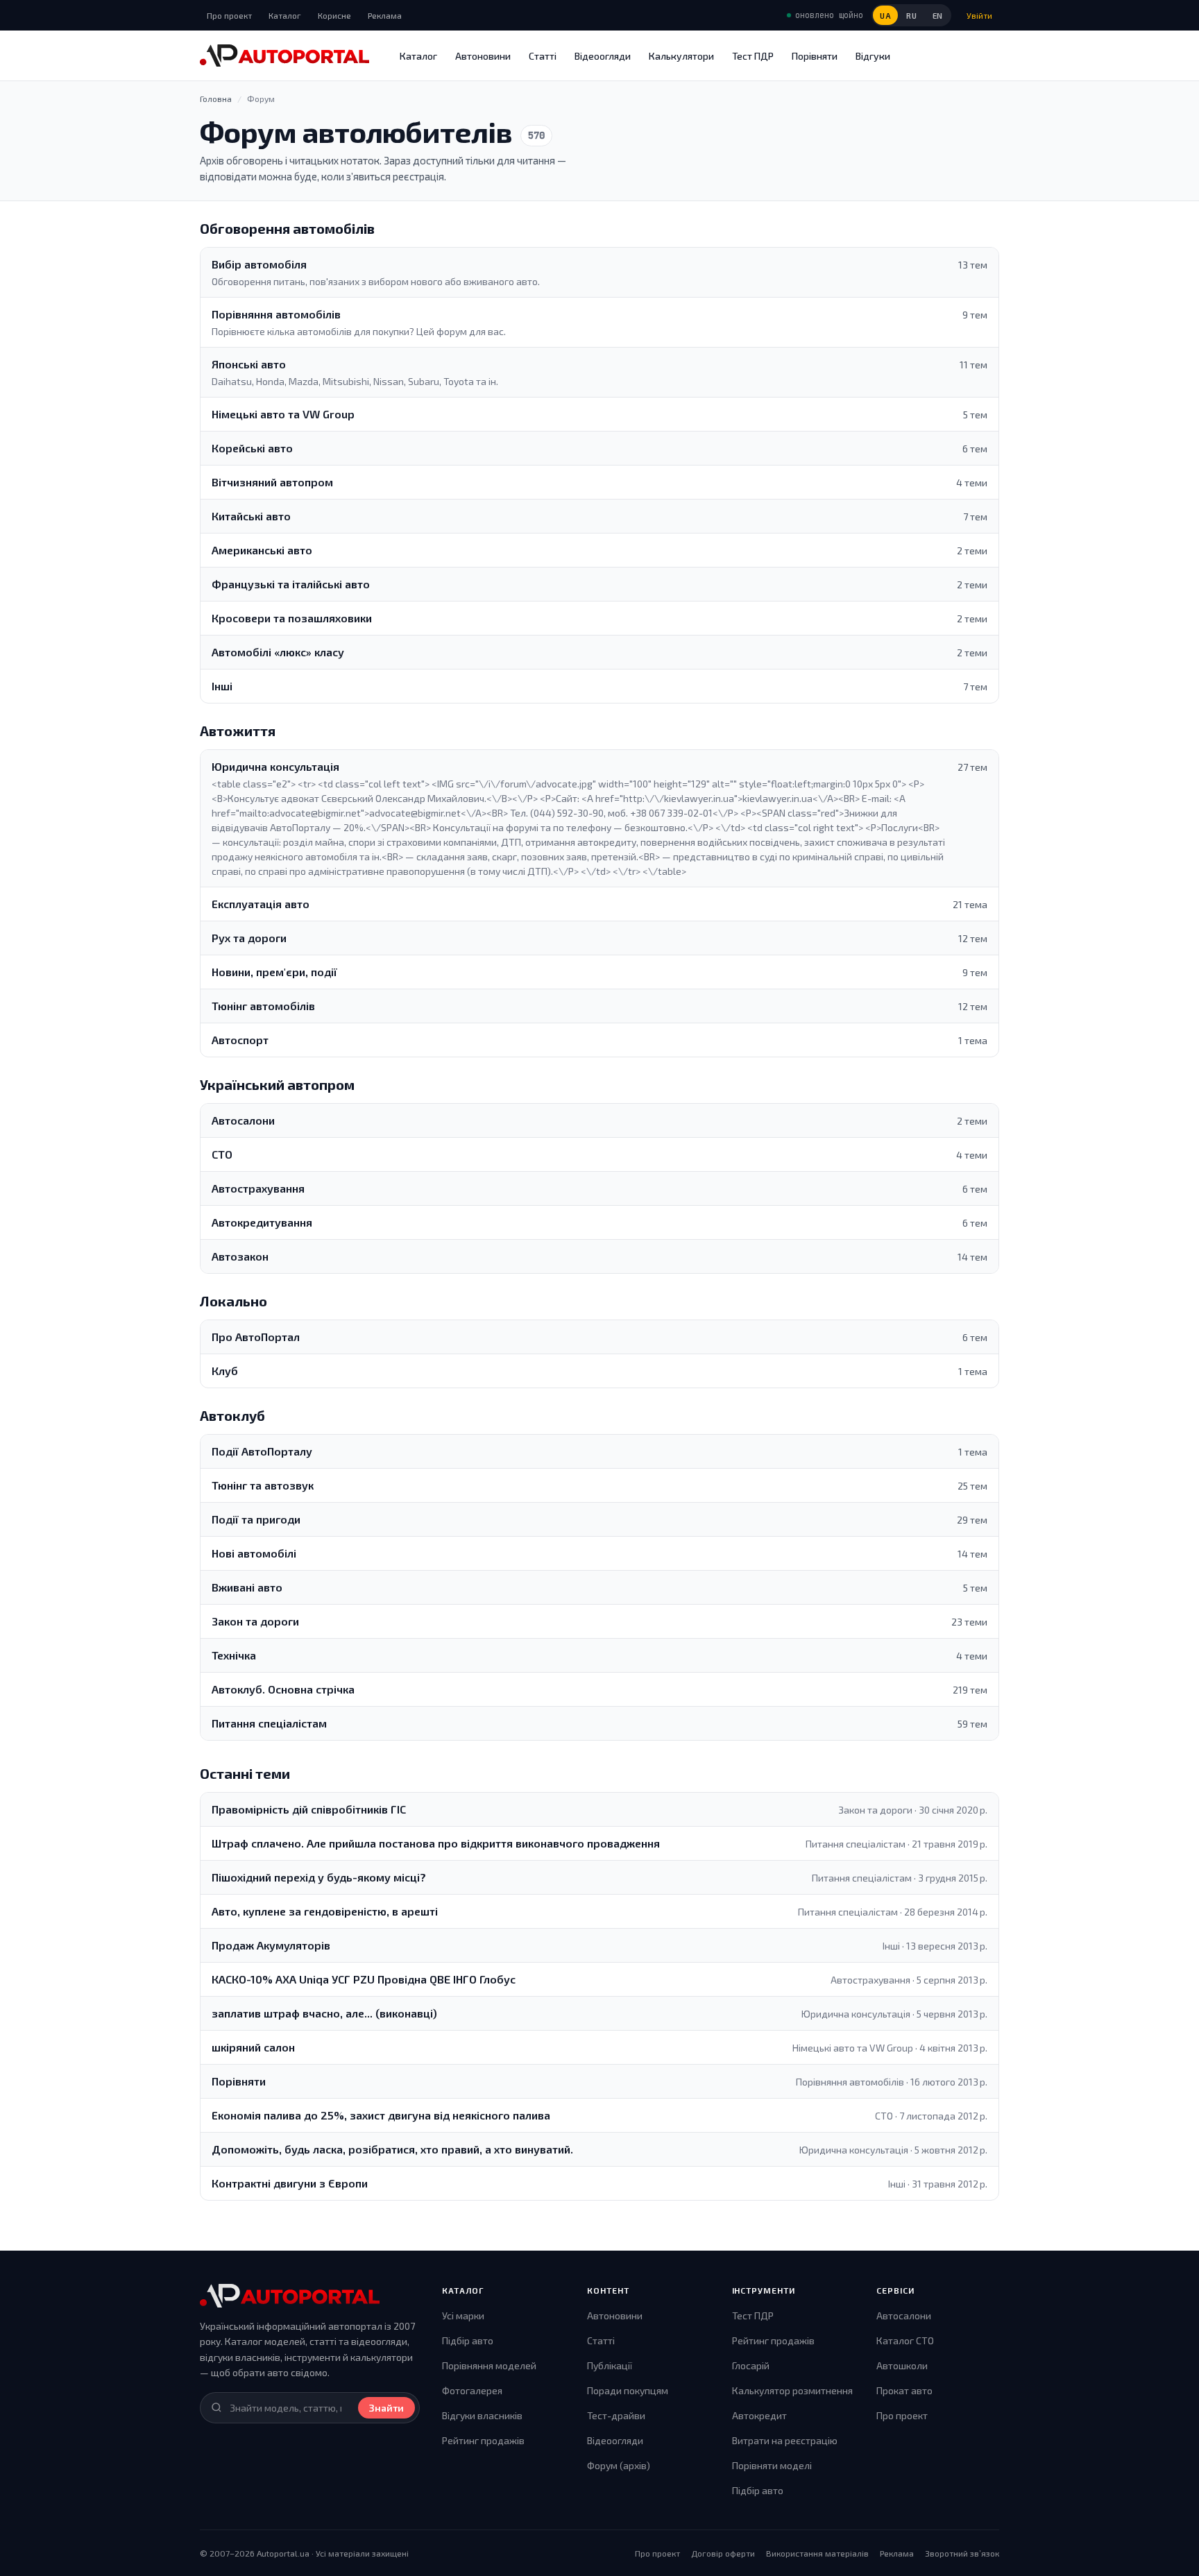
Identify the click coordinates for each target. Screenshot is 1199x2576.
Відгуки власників (482, 2415)
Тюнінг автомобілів (263, 1006)
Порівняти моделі (772, 2465)
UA (885, 16)
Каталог (285, 15)
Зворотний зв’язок (962, 2553)
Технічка (234, 1655)
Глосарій (751, 2365)
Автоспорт (240, 1040)
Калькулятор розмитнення (792, 2390)
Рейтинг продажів (483, 2440)
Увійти (979, 15)
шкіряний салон (253, 2047)
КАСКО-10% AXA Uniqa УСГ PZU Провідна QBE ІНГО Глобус (364, 1979)
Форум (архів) (619, 2465)
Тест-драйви (616, 2415)
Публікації (610, 2365)
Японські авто (249, 364)
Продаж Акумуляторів (271, 1945)
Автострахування (258, 1188)
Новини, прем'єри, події (274, 972)
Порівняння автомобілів (276, 314)
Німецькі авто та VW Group (283, 414)
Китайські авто (251, 516)
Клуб (225, 1371)
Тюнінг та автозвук (263, 1485)
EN (938, 16)
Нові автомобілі (254, 1553)
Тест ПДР (753, 56)
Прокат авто (904, 2390)
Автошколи (902, 2365)
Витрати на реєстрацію (785, 2440)
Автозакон (240, 1256)
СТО (222, 1154)
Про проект (229, 15)
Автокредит (759, 2415)
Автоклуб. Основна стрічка (283, 1689)
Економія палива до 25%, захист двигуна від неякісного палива (381, 2115)
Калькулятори (681, 56)
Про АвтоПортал (256, 1337)
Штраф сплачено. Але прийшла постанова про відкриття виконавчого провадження (436, 1843)
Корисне (334, 15)
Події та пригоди (256, 1519)
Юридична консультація (275, 766)
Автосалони (243, 1120)
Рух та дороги (249, 938)
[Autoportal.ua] (284, 56)
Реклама (385, 15)
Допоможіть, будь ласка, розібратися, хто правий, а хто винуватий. (392, 2149)
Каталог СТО (905, 2340)
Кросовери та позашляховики (292, 618)
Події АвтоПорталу (262, 1451)
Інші (222, 686)
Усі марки (463, 2315)
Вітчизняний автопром (272, 482)
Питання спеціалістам (269, 1723)
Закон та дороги (255, 1621)
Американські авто (262, 550)
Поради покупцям (628, 2390)
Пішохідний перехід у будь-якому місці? (319, 1877)
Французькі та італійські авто (291, 584)
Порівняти (815, 56)
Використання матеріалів (817, 2553)
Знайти (386, 2408)
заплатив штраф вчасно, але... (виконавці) (324, 2013)
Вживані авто (247, 1587)
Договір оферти (723, 2553)
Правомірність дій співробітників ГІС (309, 1809)
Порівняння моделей (489, 2365)
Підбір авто (468, 2340)
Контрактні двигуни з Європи (290, 2183)
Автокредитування (262, 1222)
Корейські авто (252, 448)
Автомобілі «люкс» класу (278, 652)
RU (911, 16)
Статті (543, 56)
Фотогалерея (472, 2390)
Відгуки (873, 56)
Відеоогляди (603, 56)
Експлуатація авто (261, 904)
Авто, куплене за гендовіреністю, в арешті (325, 1911)
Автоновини (483, 56)
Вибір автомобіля (259, 264)
